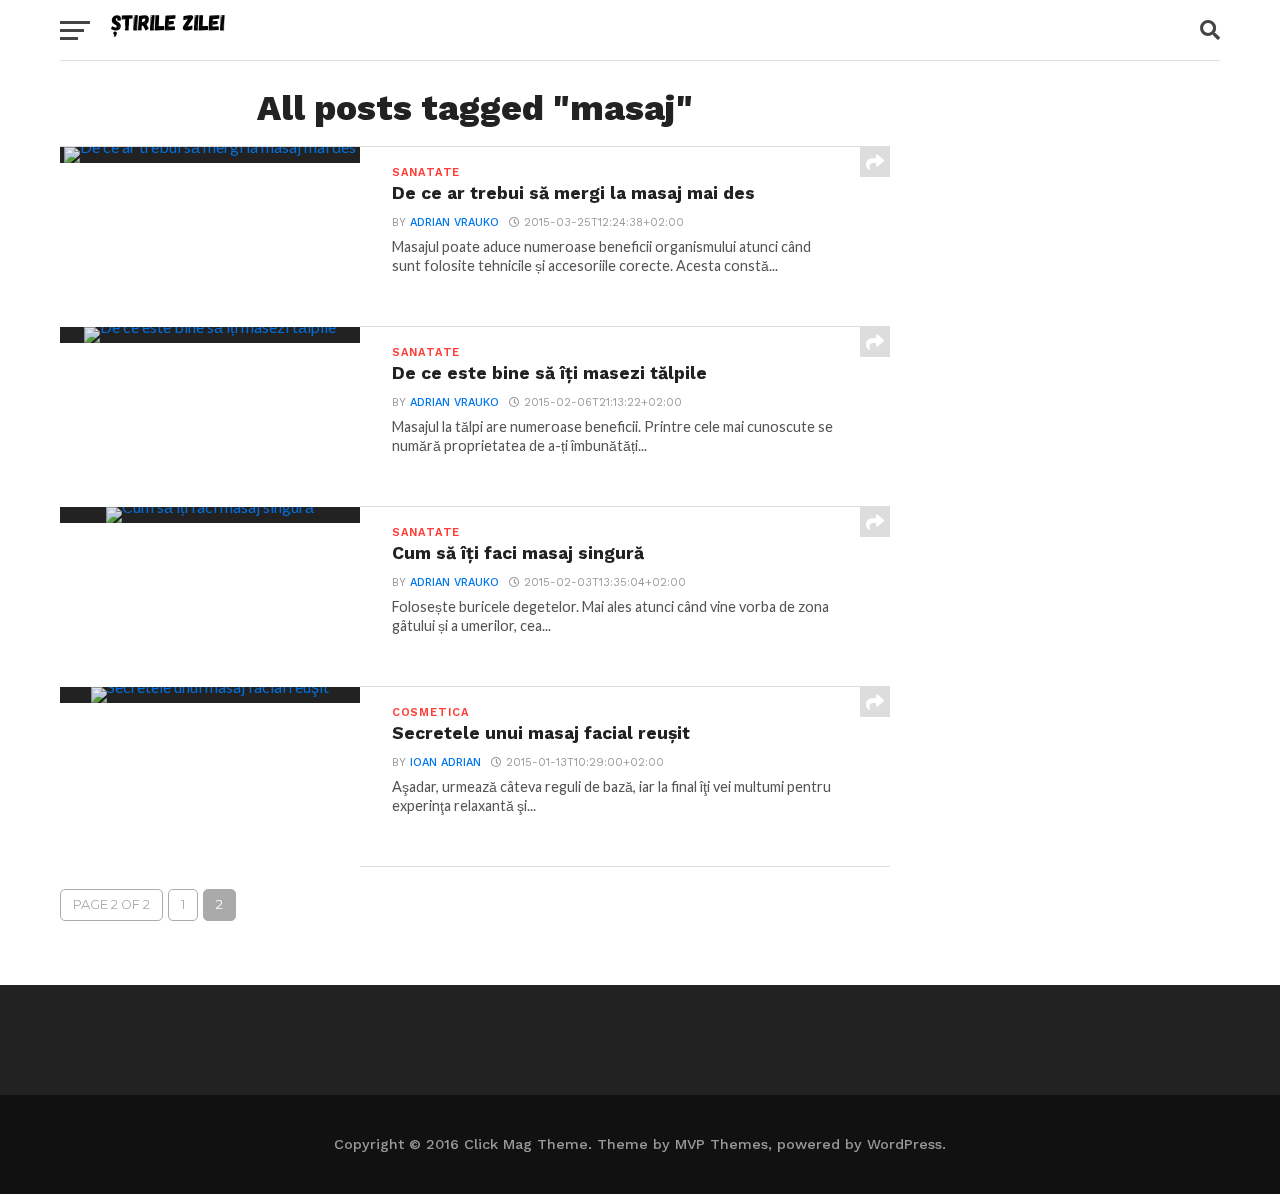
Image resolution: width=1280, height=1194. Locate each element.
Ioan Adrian (445, 762)
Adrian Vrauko (454, 222)
